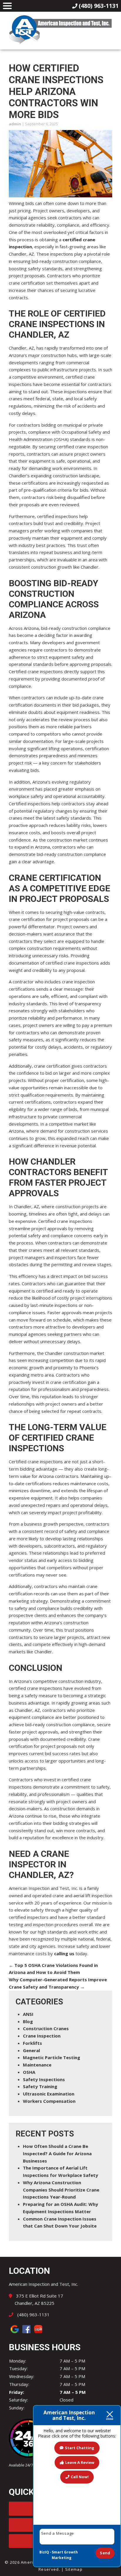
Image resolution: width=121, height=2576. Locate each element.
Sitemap (74, 2569)
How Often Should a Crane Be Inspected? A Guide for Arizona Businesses (57, 2153)
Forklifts (32, 2043)
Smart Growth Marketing (65, 2555)
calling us (64, 1953)
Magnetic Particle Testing (52, 2057)
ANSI (28, 2014)
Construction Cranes (46, 2028)
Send (105, 2553)
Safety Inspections (44, 2079)
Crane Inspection (42, 2036)
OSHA (29, 2072)
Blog (28, 2021)
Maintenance (37, 2065)
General (31, 2050)
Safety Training (40, 2086)
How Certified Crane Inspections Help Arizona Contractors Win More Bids (56, 91)
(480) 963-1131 (33, 2315)
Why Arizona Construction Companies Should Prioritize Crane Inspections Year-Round (61, 2190)
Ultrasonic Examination (49, 2094)
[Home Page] (60, 30)
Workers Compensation (49, 2101)
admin (15, 124)
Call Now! (80, 2477)
